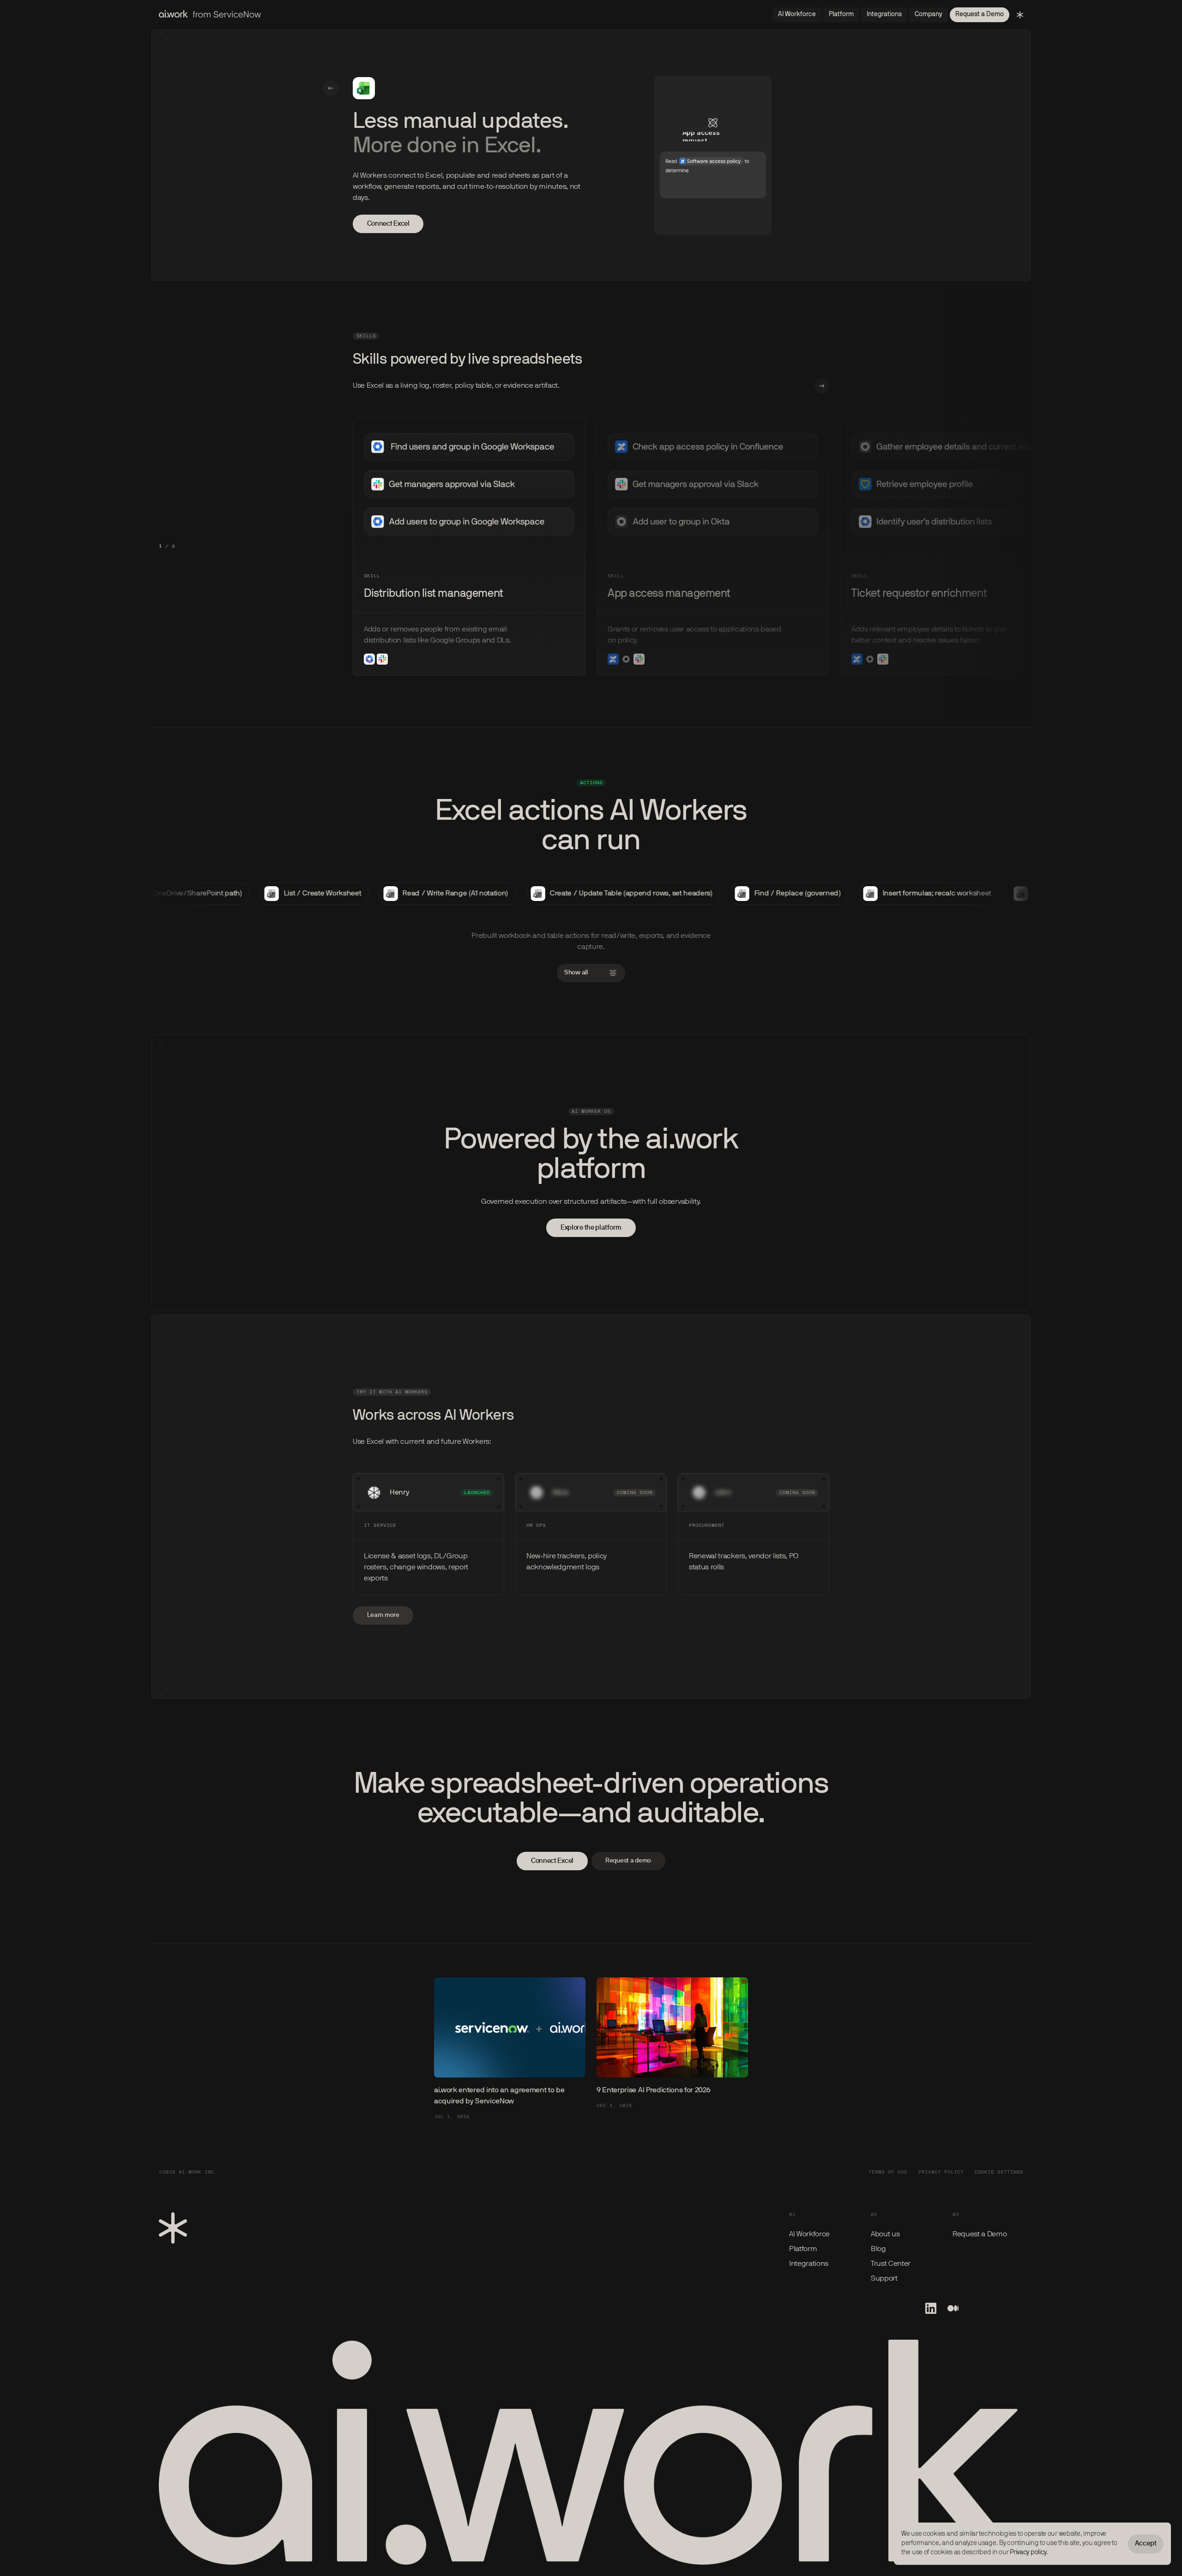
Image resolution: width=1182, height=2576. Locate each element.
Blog (878, 2249)
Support (884, 2279)
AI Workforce (809, 2234)
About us (885, 2234)
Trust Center (891, 2264)
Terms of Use (888, 2172)
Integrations (809, 2264)
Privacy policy (1028, 2553)
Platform (803, 2249)
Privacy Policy (941, 2172)
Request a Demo (980, 2234)
